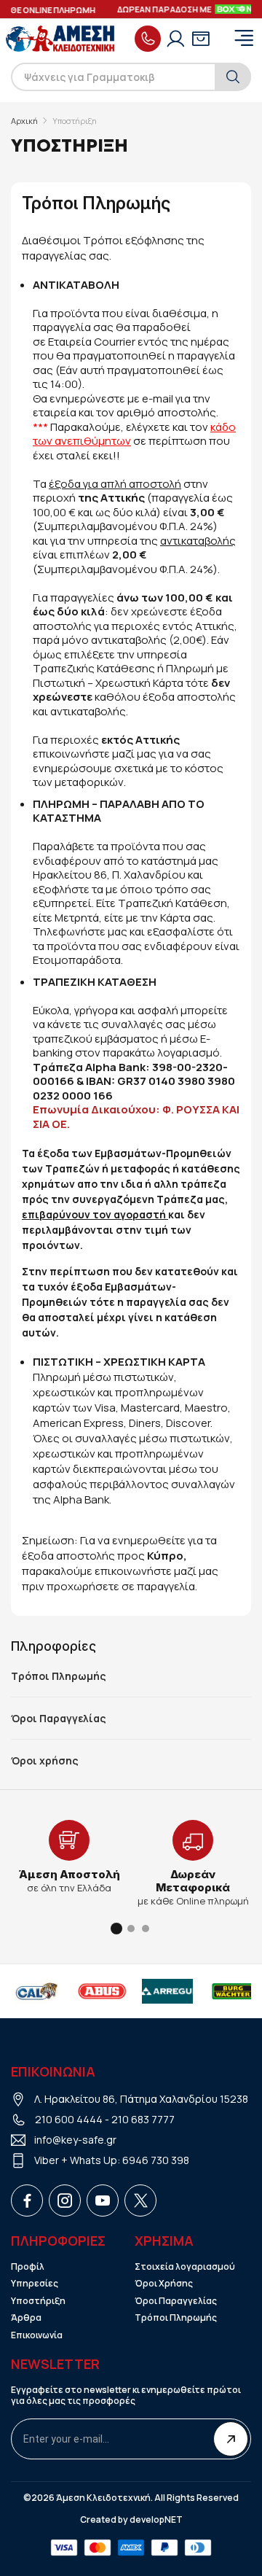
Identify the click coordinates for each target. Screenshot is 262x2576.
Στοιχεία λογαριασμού (185, 2267)
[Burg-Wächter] (233, 1991)
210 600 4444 (69, 2119)
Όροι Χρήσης (164, 2284)
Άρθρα (26, 2318)
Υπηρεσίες (35, 2284)
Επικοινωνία (37, 2335)
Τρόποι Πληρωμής (59, 1676)
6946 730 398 (156, 2160)
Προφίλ (28, 2267)
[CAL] (36, 1991)
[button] (116, 1929)
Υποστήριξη (38, 2301)
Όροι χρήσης (45, 1761)
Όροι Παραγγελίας (59, 1719)
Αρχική (24, 121)
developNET (156, 2520)
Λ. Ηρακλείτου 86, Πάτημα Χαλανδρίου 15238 (141, 2099)
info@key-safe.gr (75, 2140)
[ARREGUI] (167, 1991)
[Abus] (102, 1991)
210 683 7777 (143, 2119)
